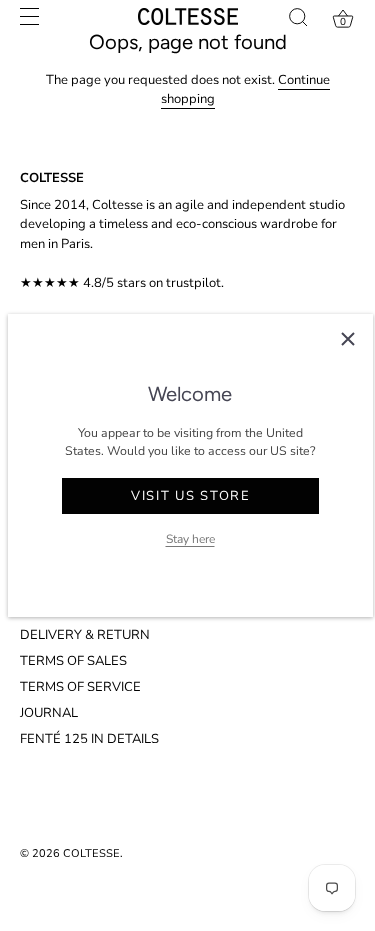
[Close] (348, 339)
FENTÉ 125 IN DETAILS (89, 739)
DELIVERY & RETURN (85, 635)
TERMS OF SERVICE (80, 687)
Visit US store (191, 496)
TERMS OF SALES (73, 661)
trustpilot (193, 283)
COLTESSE (91, 853)
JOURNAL (49, 713)
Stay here (190, 539)
